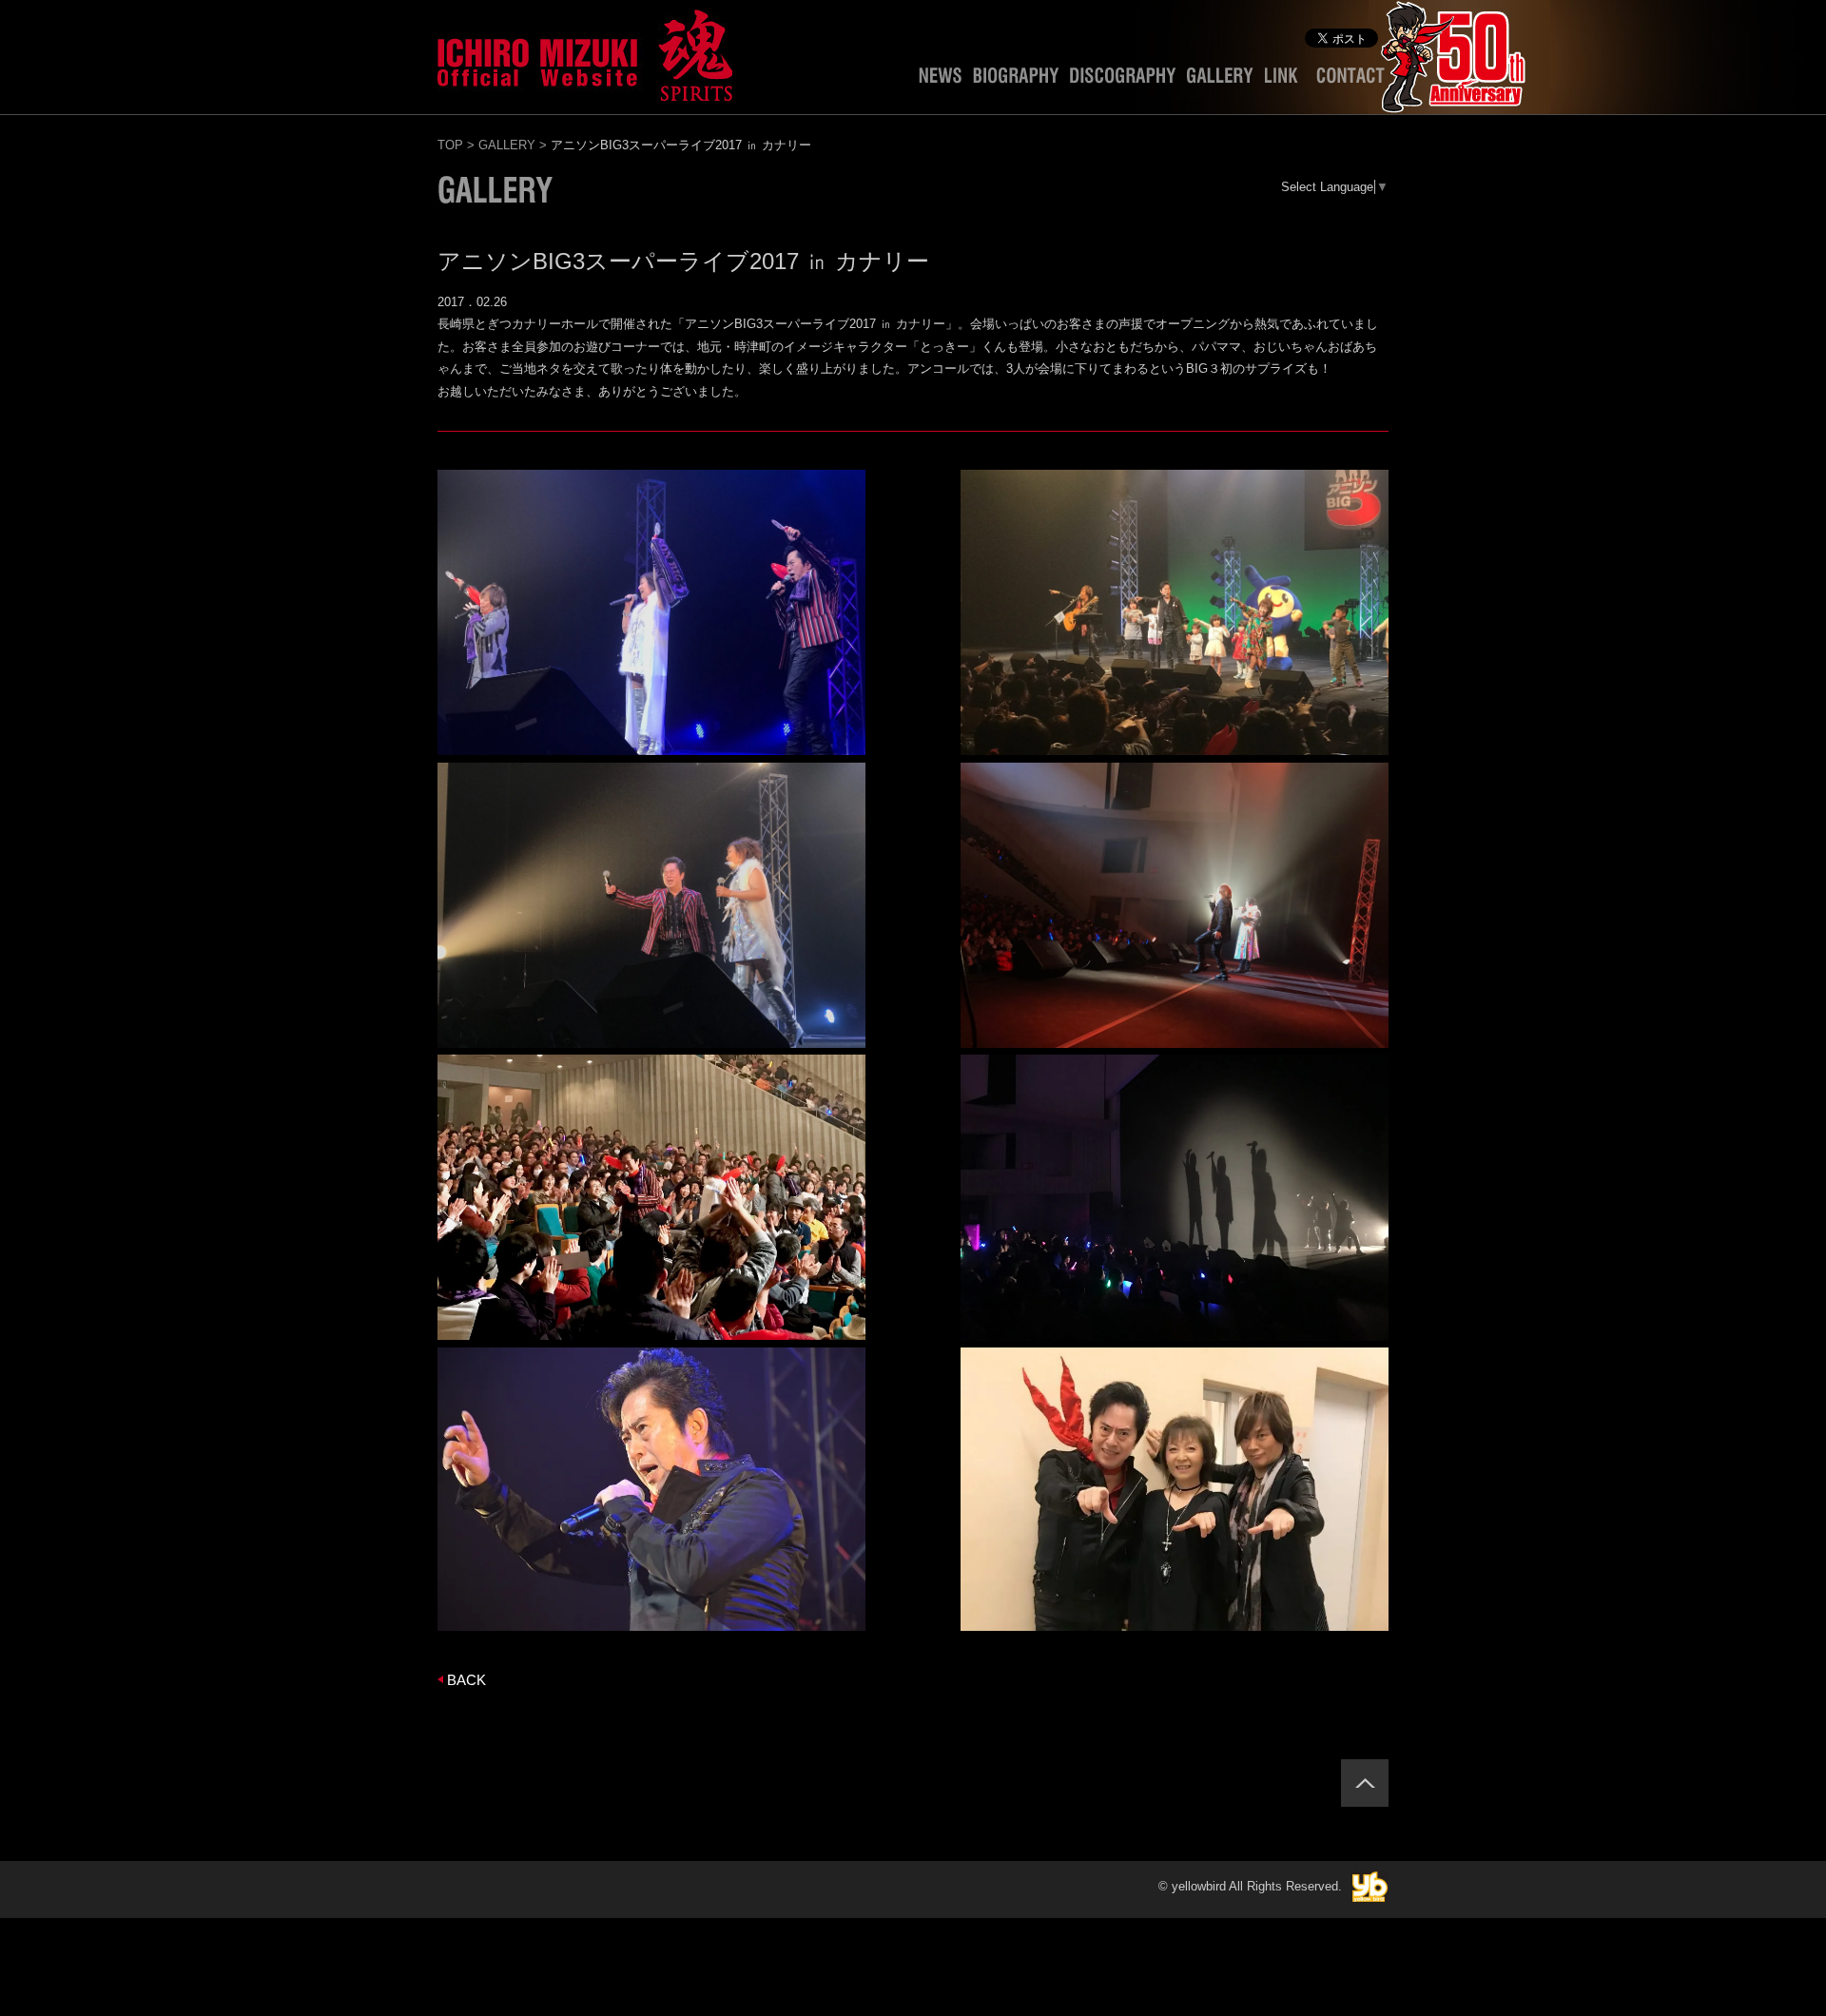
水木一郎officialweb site (585, 52)
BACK (466, 1680)
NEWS (940, 80)
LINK (1285, 80)
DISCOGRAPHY (1123, 80)
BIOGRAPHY (1016, 80)
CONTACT (1350, 80)
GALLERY (1220, 80)
